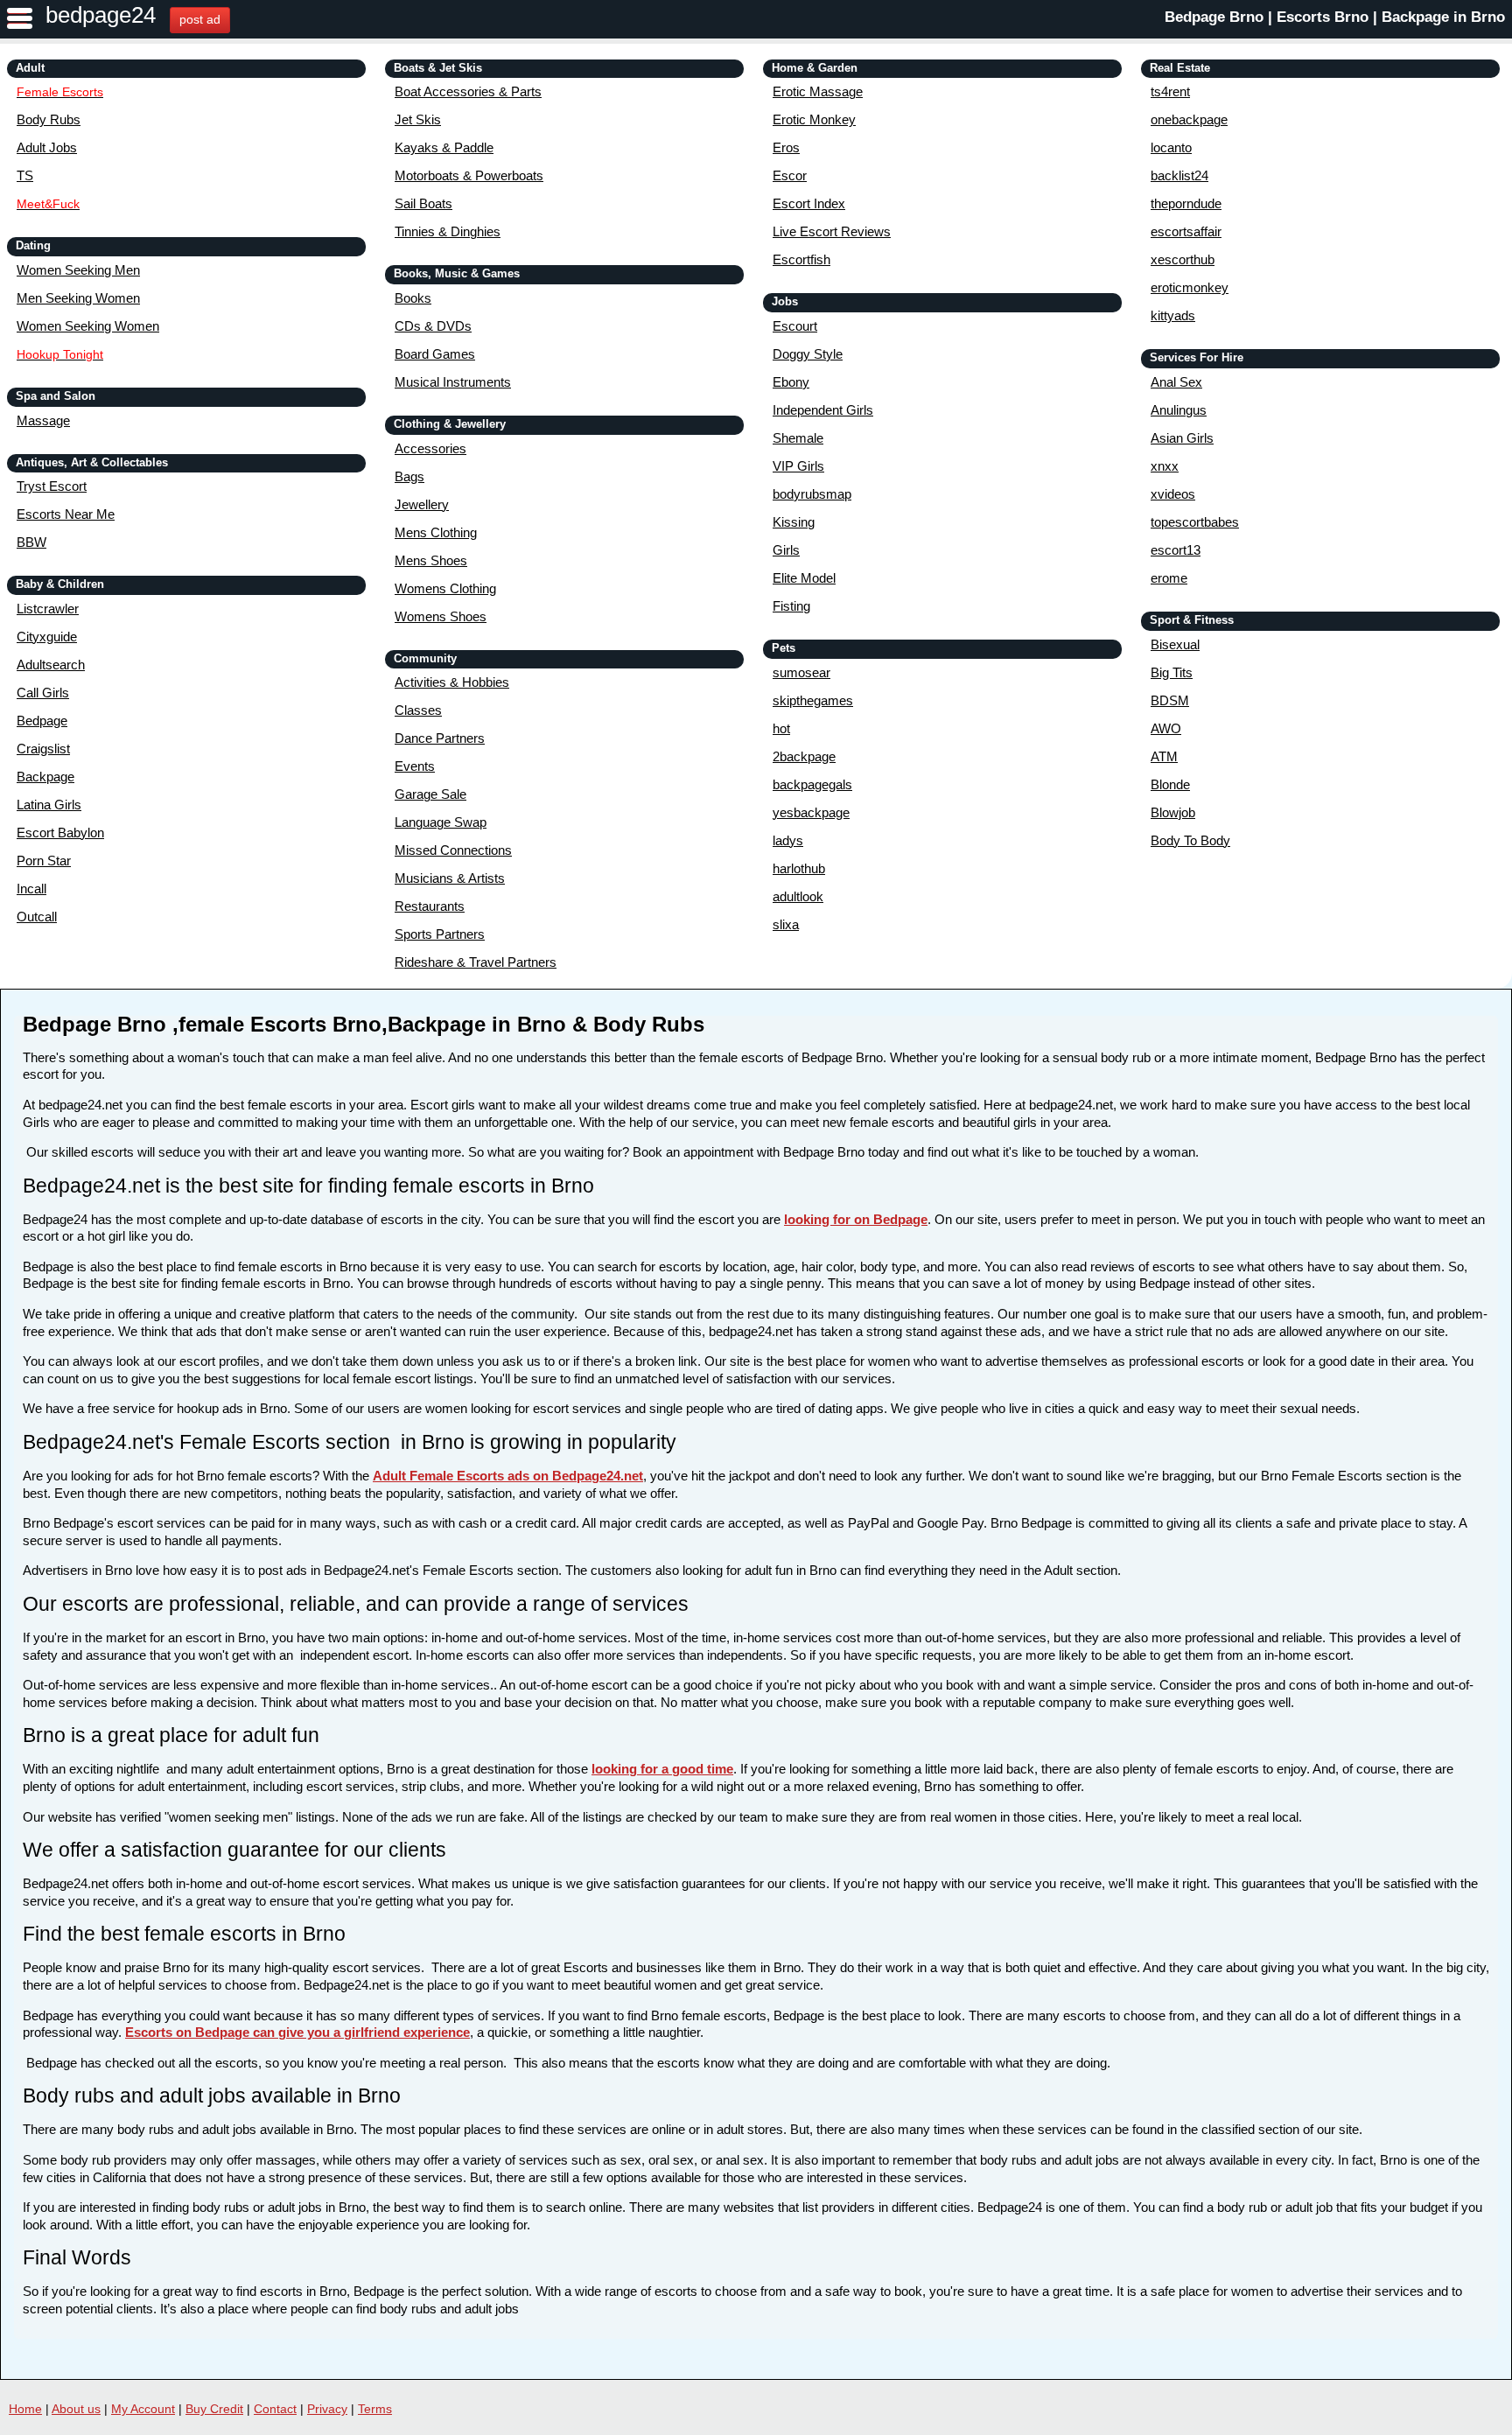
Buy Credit (214, 2409)
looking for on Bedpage (856, 1219)
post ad (200, 19)
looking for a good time (662, 1769)
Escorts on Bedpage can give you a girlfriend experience (297, 2032)
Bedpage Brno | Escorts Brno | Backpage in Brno (1335, 17)
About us (76, 2409)
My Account (143, 2409)
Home (25, 2409)
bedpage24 (101, 15)
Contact (275, 2409)
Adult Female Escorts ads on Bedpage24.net (508, 1476)
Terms (375, 2409)
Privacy (327, 2409)
